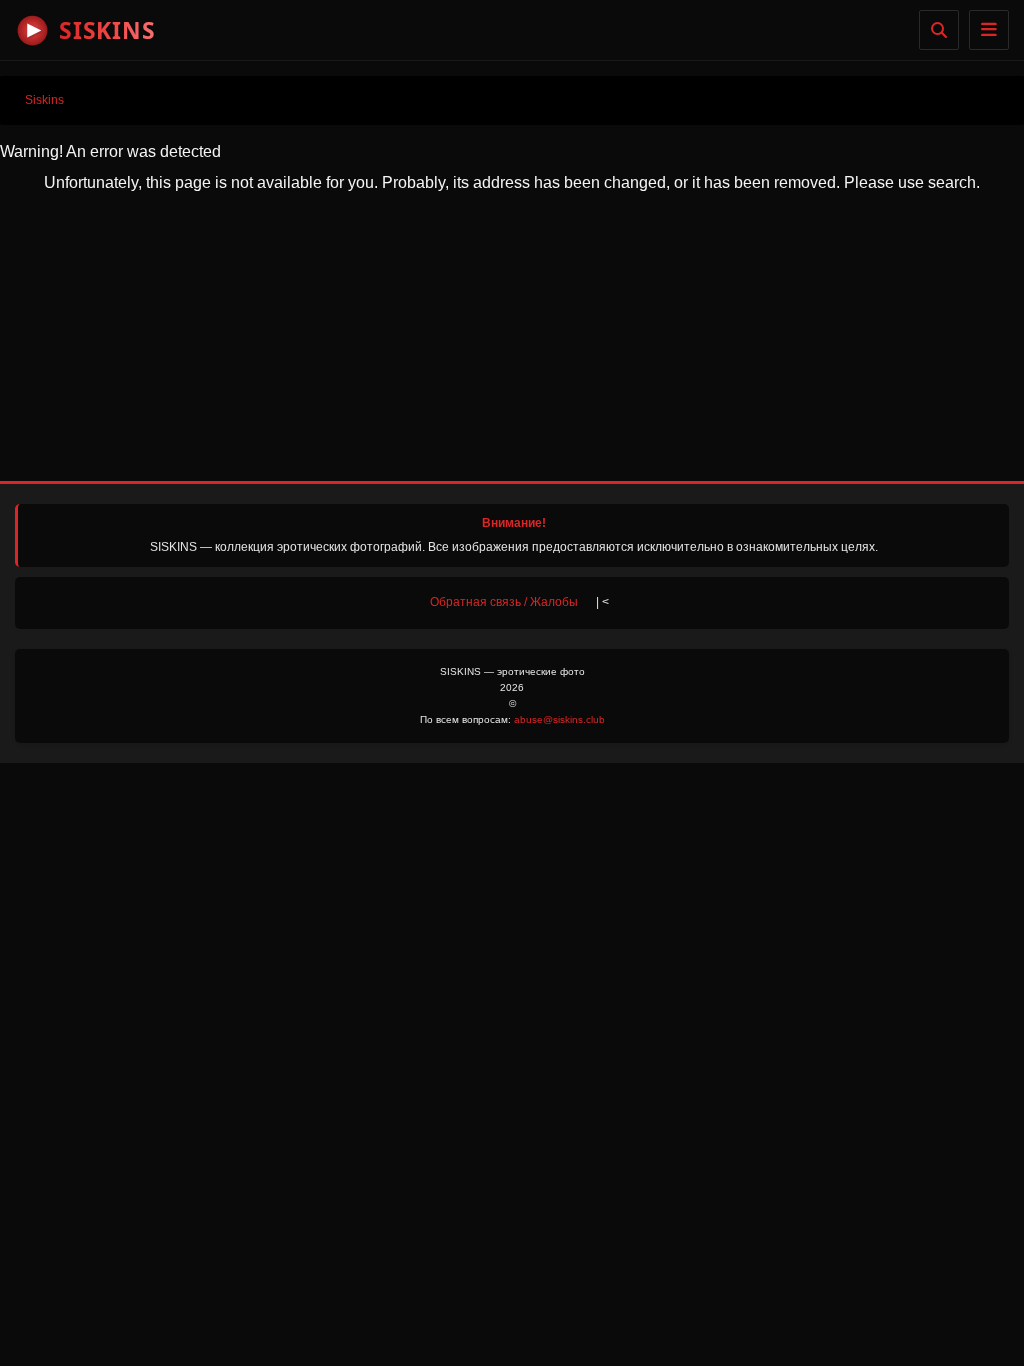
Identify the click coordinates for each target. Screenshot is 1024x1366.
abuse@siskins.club (559, 719)
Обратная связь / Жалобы (504, 602)
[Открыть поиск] (939, 30)
